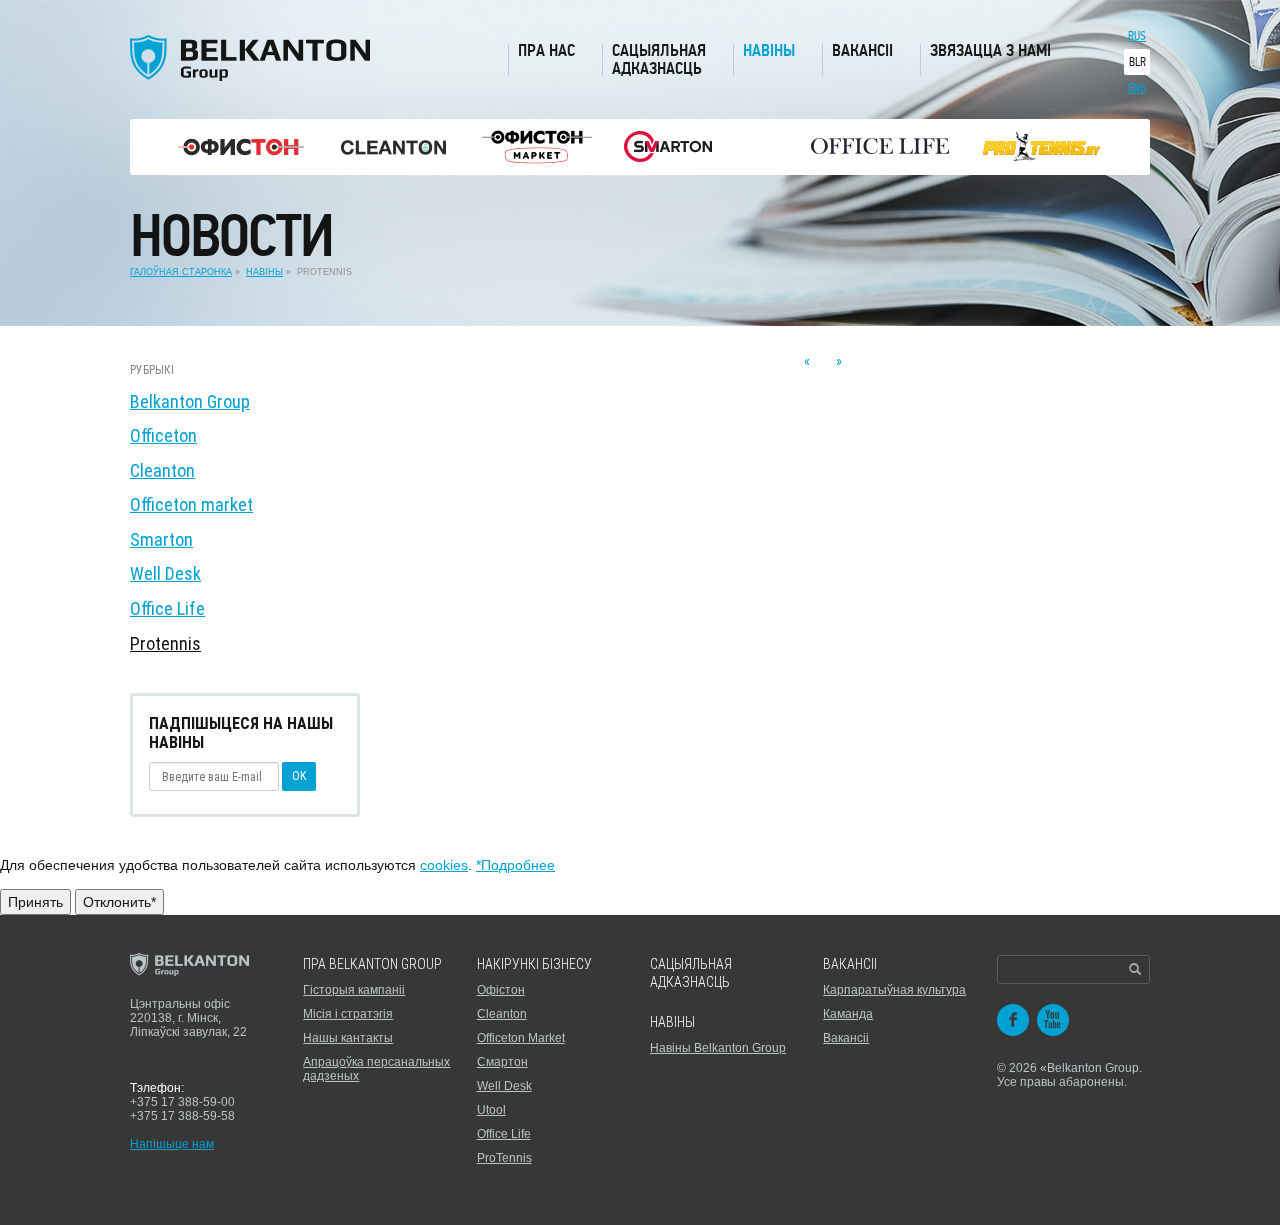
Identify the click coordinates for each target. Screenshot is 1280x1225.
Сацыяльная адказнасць (659, 59)
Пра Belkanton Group (372, 964)
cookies (444, 865)
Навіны (769, 50)
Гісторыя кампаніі (354, 990)
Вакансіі (862, 50)
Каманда (848, 1014)
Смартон (502, 1062)
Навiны (672, 1022)
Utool (491, 1110)
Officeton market (191, 504)
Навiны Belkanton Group (718, 1048)
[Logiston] (241, 147)
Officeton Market (521, 1038)
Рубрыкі (152, 370)
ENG (1137, 88)
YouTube (1053, 1020)
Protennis (165, 643)
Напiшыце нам (172, 1144)
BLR (1137, 62)
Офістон (501, 990)
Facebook (1013, 1020)
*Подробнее (515, 865)
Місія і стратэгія (348, 1014)
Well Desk (165, 573)
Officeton (163, 435)
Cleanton (162, 470)
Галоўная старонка (181, 272)
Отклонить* (119, 902)
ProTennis (504, 1158)
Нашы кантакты (348, 1038)
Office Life (167, 608)
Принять (35, 902)
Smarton (161, 539)
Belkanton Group (190, 401)
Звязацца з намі (990, 50)
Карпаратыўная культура (894, 990)
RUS (1137, 36)
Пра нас (546, 50)
